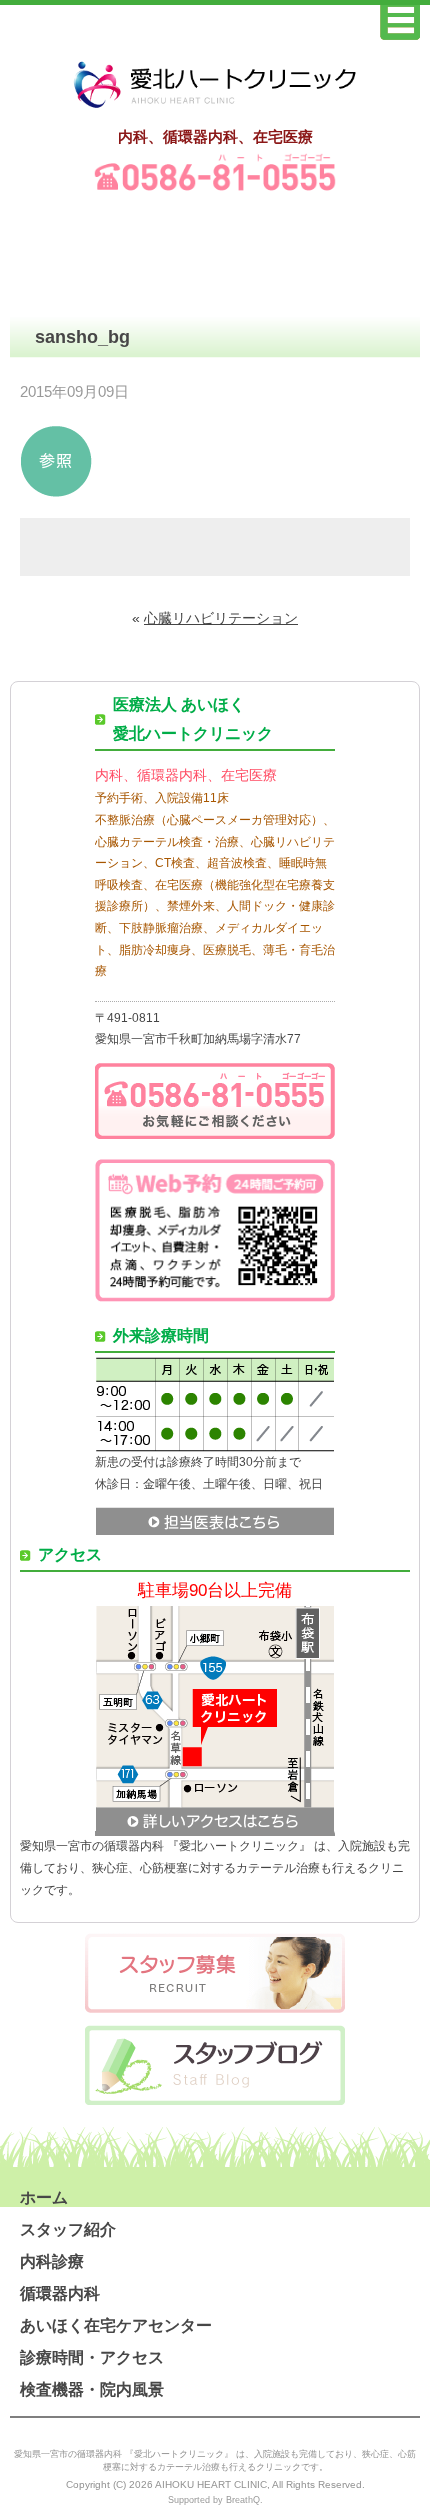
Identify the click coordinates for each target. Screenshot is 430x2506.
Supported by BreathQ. (215, 2500)
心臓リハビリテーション (221, 618)
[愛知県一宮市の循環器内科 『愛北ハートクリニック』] (215, 109)
